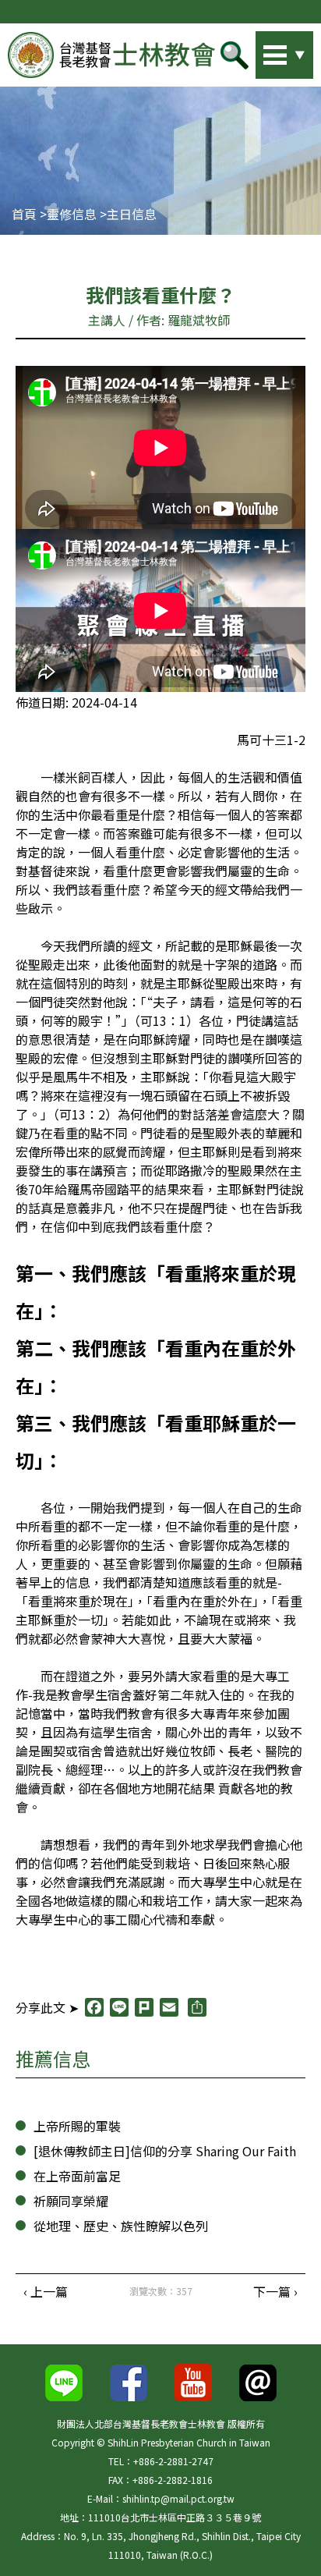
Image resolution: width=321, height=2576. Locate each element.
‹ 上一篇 (46, 2291)
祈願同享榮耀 (71, 2201)
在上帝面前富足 (77, 2176)
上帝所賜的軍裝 (77, 2126)
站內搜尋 (263, 51)
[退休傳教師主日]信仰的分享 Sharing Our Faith (165, 2151)
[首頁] (111, 55)
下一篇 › (275, 2291)
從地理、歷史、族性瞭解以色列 (121, 2226)
